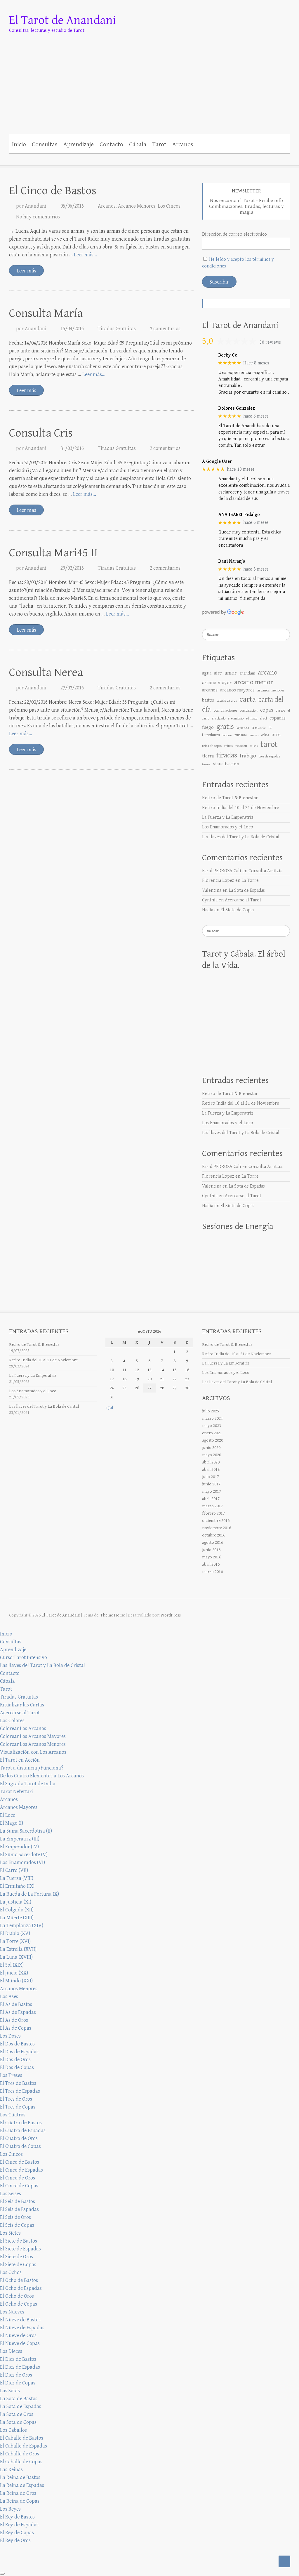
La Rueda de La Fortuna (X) (29, 1894)
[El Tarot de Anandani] (150, 77)
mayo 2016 (212, 1557)
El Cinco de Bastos (53, 191)
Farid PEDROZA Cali (222, 871)
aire (218, 673)
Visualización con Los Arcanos (33, 1752)
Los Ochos (11, 2272)
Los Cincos (169, 206)
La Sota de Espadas (247, 890)
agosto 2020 (213, 1440)
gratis (225, 727)
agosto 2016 (213, 1542)
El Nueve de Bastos (20, 2320)
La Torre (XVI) (15, 1941)
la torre (227, 735)
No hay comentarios (38, 217)
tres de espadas (269, 756)
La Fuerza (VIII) (17, 1878)
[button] (226, 144)
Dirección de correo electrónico (234, 234)
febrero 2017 (213, 1513)
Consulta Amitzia (265, 871)
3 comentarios (165, 329)
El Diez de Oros (16, 2375)
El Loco (8, 1815)
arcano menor (254, 682)
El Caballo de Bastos (22, 2438)
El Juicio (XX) (14, 1973)
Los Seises (11, 2194)
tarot (269, 744)
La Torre (250, 881)
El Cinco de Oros (18, 2178)
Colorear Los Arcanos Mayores (33, 1736)
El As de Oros (14, 2020)
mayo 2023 (212, 1426)
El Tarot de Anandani (62, 20)
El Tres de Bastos (18, 2083)
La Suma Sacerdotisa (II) (26, 1831)
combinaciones (225, 710)
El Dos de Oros (15, 2060)
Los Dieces (11, 2351)
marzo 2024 (212, 1418)
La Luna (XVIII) (16, 1957)
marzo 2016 (212, 1572)
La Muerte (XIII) (17, 1918)
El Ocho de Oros (17, 2296)
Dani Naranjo (232, 561)
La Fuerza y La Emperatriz (228, 817)
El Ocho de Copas (19, 2304)
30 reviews (270, 342)
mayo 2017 (212, 1491)
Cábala (138, 145)
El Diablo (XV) (15, 1933)
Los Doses (10, 2036)
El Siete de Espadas (20, 2249)
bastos (208, 700)
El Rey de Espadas (19, 2525)
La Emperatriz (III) (20, 1839)
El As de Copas (16, 2028)
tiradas (227, 755)
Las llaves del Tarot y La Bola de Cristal (241, 837)
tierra (208, 756)
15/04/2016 (72, 329)
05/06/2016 (72, 206)
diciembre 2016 (216, 1521)
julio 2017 (211, 1477)
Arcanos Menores (137, 206)
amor (231, 673)
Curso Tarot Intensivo (24, 1658)
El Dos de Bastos (17, 2044)
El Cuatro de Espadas (23, 2131)
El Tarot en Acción (20, 1760)
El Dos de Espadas (19, 2052)
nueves (254, 735)
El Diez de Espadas (20, 2367)
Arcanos (183, 145)
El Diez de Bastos (18, 2359)
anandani (247, 673)
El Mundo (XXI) (16, 1981)
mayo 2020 (212, 1455)
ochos (265, 735)
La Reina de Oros (18, 2493)
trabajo (248, 756)
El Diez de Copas (18, 2383)
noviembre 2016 (217, 1528)
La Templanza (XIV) (22, 1926)
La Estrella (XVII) (18, 1949)
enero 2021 (212, 1433)
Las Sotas (10, 2391)
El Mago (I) (12, 1823)
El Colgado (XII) (17, 1910)
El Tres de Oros (16, 2099)
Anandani (36, 206)
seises (254, 746)
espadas (278, 718)
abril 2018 (211, 1469)
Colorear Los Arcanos (23, 1728)
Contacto (111, 145)
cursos (280, 711)
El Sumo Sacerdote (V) (24, 1855)
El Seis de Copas (17, 2225)
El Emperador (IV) (19, 1847)
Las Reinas (11, 2470)
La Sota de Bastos (19, 2399)
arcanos (210, 690)
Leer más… (85, 255)
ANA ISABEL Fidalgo (239, 515)
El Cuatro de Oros (19, 2138)
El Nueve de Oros (18, 2336)
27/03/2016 (72, 688)
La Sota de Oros (17, 2414)
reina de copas (212, 746)
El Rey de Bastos (17, 2517)
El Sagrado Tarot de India (28, 1784)
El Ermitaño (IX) (17, 1886)
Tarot (159, 145)
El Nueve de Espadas (22, 2328)
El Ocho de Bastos (19, 2280)
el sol (263, 718)
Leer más (26, 271)
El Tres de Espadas (20, 2091)
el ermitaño (236, 718)
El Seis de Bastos (18, 2202)
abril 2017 (211, 1499)
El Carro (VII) (14, 1870)
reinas (228, 746)
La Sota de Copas (18, 2422)
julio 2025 (211, 1411)
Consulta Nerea (46, 672)
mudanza (241, 735)
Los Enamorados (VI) (22, 1863)
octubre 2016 (214, 1535)
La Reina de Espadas (22, 2485)
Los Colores (12, 1721)
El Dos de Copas (17, 2067)
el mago (252, 718)
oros (276, 735)
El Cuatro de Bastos (21, 2123)
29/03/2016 (72, 568)
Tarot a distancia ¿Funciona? (32, 1768)
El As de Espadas (18, 2012)
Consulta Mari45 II (53, 553)
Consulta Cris (41, 433)
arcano (268, 672)
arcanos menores (271, 690)
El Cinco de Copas (19, 2186)
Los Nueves (12, 2312)
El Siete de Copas (237, 910)
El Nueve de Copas (20, 2343)
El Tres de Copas (18, 2107)
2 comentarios (165, 448)
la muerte (259, 728)
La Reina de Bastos (20, 2477)
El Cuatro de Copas (20, 2146)
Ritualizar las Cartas (22, 1705)
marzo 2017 (212, 1506)
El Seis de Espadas (19, 2209)
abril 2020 (211, 1462)
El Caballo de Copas (21, 2462)
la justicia (243, 728)
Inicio (19, 145)
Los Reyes (10, 2509)
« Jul (109, 1408)
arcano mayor (217, 683)
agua (207, 673)
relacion (241, 746)
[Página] (218, 144)
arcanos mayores (237, 690)
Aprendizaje (79, 145)
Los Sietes (10, 2233)
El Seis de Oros (15, 2217)
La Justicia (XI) (16, 1902)
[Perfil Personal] (199, 144)
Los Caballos (13, 2430)
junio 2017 (211, 1484)
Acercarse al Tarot (243, 900)
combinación (249, 710)
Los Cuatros (13, 2115)
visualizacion (226, 764)
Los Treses (11, 2075)
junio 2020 (211, 1448)
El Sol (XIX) (12, 1965)
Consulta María (46, 313)
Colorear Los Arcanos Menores (33, 1744)
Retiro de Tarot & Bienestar (230, 798)
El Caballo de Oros (20, 2454)
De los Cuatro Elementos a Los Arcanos (42, 1776)
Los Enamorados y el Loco (228, 827)
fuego (208, 727)
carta (248, 699)
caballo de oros (227, 701)
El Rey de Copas (17, 2533)
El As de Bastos (16, 2004)
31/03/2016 (72, 448)
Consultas (45, 145)
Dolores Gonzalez (237, 408)
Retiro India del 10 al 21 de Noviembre (241, 808)
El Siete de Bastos (19, 2241)
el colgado (219, 718)
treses (206, 764)
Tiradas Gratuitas (117, 329)
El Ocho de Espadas (21, 2288)
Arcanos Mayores (19, 1807)
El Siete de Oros (16, 2257)
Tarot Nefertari (16, 1792)
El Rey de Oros (15, 2541)
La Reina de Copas (20, 2501)
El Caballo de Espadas (24, 2446)
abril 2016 (211, 1564)
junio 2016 (211, 1550)
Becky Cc (228, 355)
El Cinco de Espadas (21, 2170)
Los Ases (9, 1997)
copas (267, 710)
